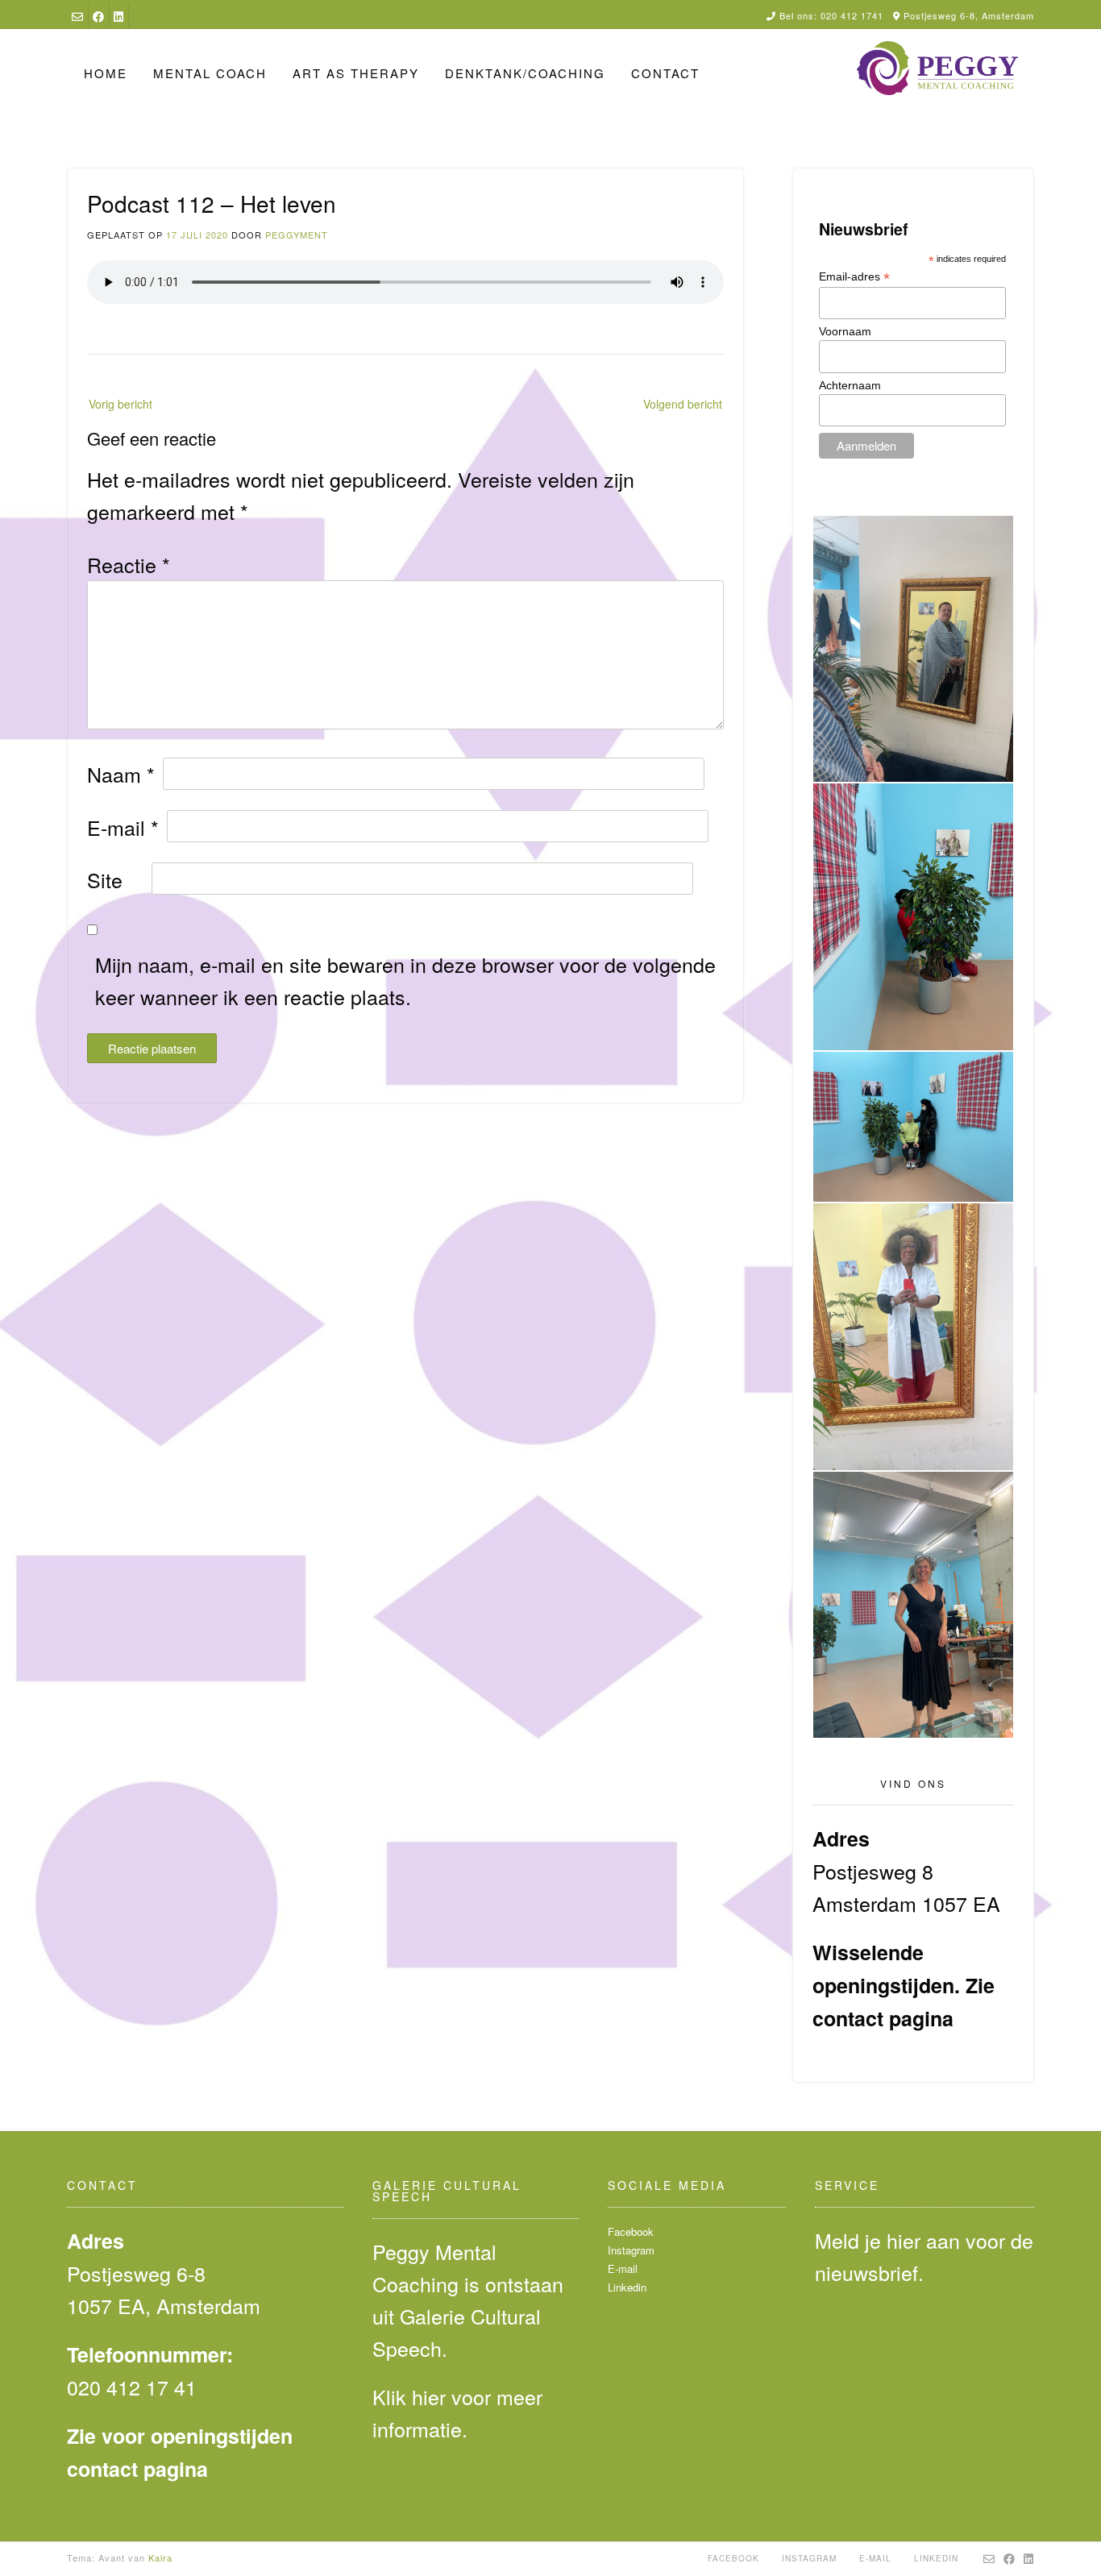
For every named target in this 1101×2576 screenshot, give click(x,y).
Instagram (631, 2250)
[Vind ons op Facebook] (98, 16)
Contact (665, 73)
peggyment (297, 235)
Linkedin (627, 2287)
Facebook (631, 2231)
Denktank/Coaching (525, 73)
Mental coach (210, 73)
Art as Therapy (356, 73)
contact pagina (883, 2018)
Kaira (160, 2557)
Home (106, 73)
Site (105, 879)
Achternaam (850, 385)
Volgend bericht (683, 404)
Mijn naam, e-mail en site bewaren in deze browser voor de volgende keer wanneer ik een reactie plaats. (405, 980)
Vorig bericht (120, 404)
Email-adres (854, 277)
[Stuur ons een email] (77, 16)
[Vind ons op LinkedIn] (118, 16)
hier (429, 2396)
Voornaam (845, 331)
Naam (121, 774)
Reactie (129, 564)
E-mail (123, 827)
